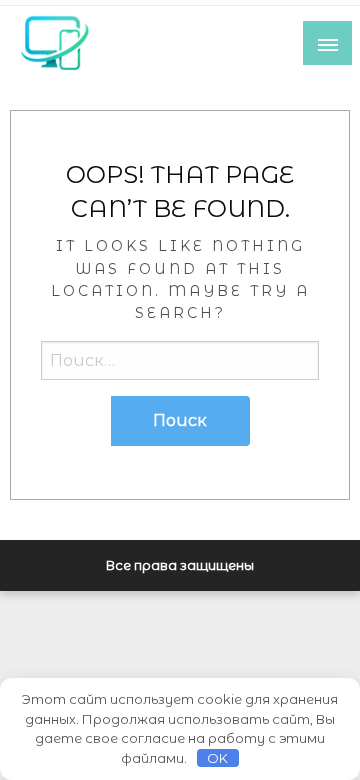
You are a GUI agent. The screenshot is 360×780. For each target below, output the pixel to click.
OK (217, 758)
